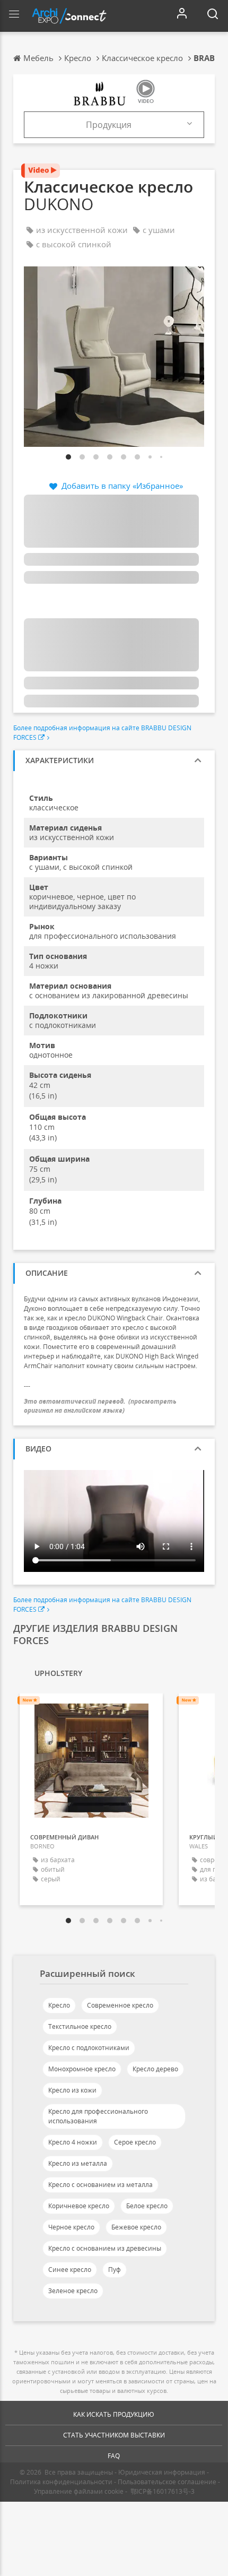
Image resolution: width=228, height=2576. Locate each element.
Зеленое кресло (73, 2291)
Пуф (115, 2270)
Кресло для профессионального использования (98, 2116)
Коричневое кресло (79, 2206)
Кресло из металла (78, 2163)
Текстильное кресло (80, 2026)
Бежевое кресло (136, 2227)
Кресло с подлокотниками (89, 2048)
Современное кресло (120, 2005)
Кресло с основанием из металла (100, 2185)
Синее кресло (70, 2270)
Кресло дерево (155, 2069)
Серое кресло (135, 2142)
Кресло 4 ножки (73, 2142)
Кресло (59, 2005)
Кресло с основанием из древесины (105, 2248)
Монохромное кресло (82, 2069)
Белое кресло (147, 2206)
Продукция (109, 125)
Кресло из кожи (72, 2090)
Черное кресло (71, 2227)
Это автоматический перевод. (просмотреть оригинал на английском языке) (100, 1406)
